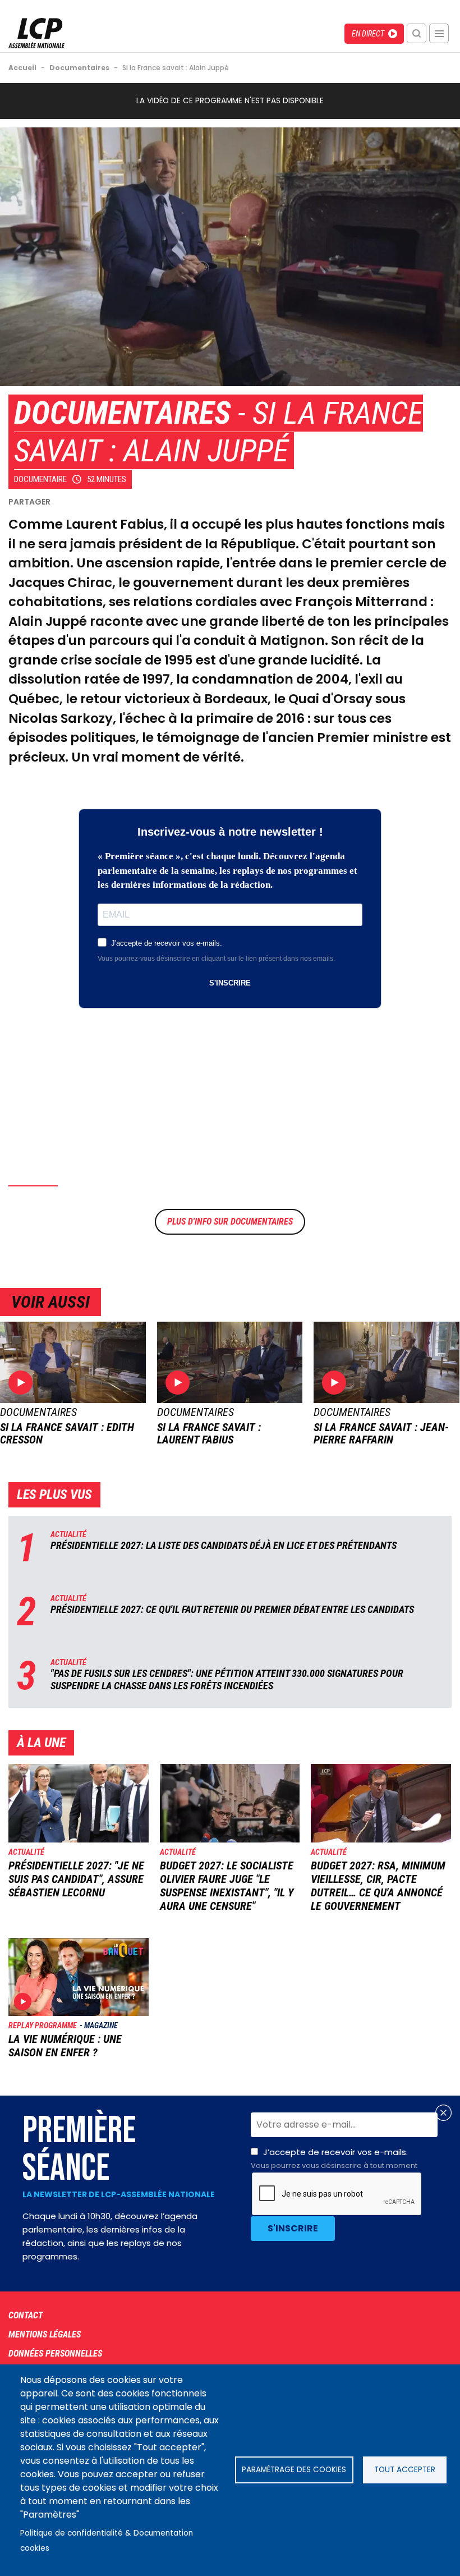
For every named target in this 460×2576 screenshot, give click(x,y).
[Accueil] (36, 45)
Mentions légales (45, 2334)
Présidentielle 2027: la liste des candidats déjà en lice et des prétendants (224, 1545)
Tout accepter (405, 2470)
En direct (368, 34)
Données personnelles (55, 2353)
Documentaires (122, 413)
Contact (26, 2315)
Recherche (417, 33)
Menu (439, 33)
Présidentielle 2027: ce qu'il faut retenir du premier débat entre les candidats (232, 1609)
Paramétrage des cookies (294, 2470)
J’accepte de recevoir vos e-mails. (334, 2158)
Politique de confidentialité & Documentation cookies (107, 2541)
